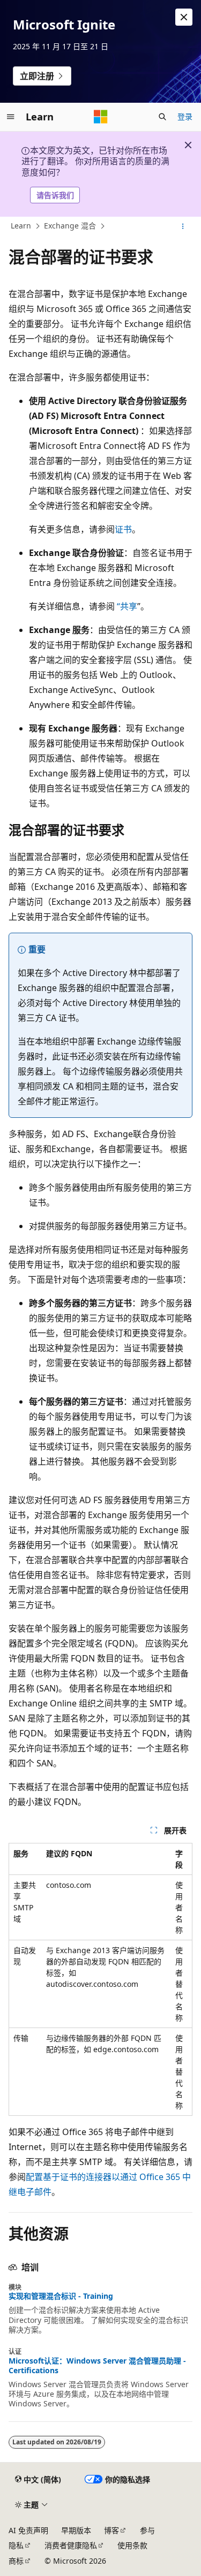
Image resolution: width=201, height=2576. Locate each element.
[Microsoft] (101, 117)
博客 (111, 2530)
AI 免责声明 (28, 2530)
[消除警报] (184, 17)
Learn (21, 226)
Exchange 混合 (70, 226)
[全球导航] (11, 117)
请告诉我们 (55, 195)
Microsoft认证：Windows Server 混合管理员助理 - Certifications (97, 2366)
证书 (123, 529)
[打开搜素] (162, 117)
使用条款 (132, 2545)
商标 (16, 2561)
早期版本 (76, 2530)
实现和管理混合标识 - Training (61, 2296)
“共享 (127, 606)
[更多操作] (183, 226)
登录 (185, 116)
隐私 (16, 2545)
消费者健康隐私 (71, 2545)
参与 (147, 2530)
